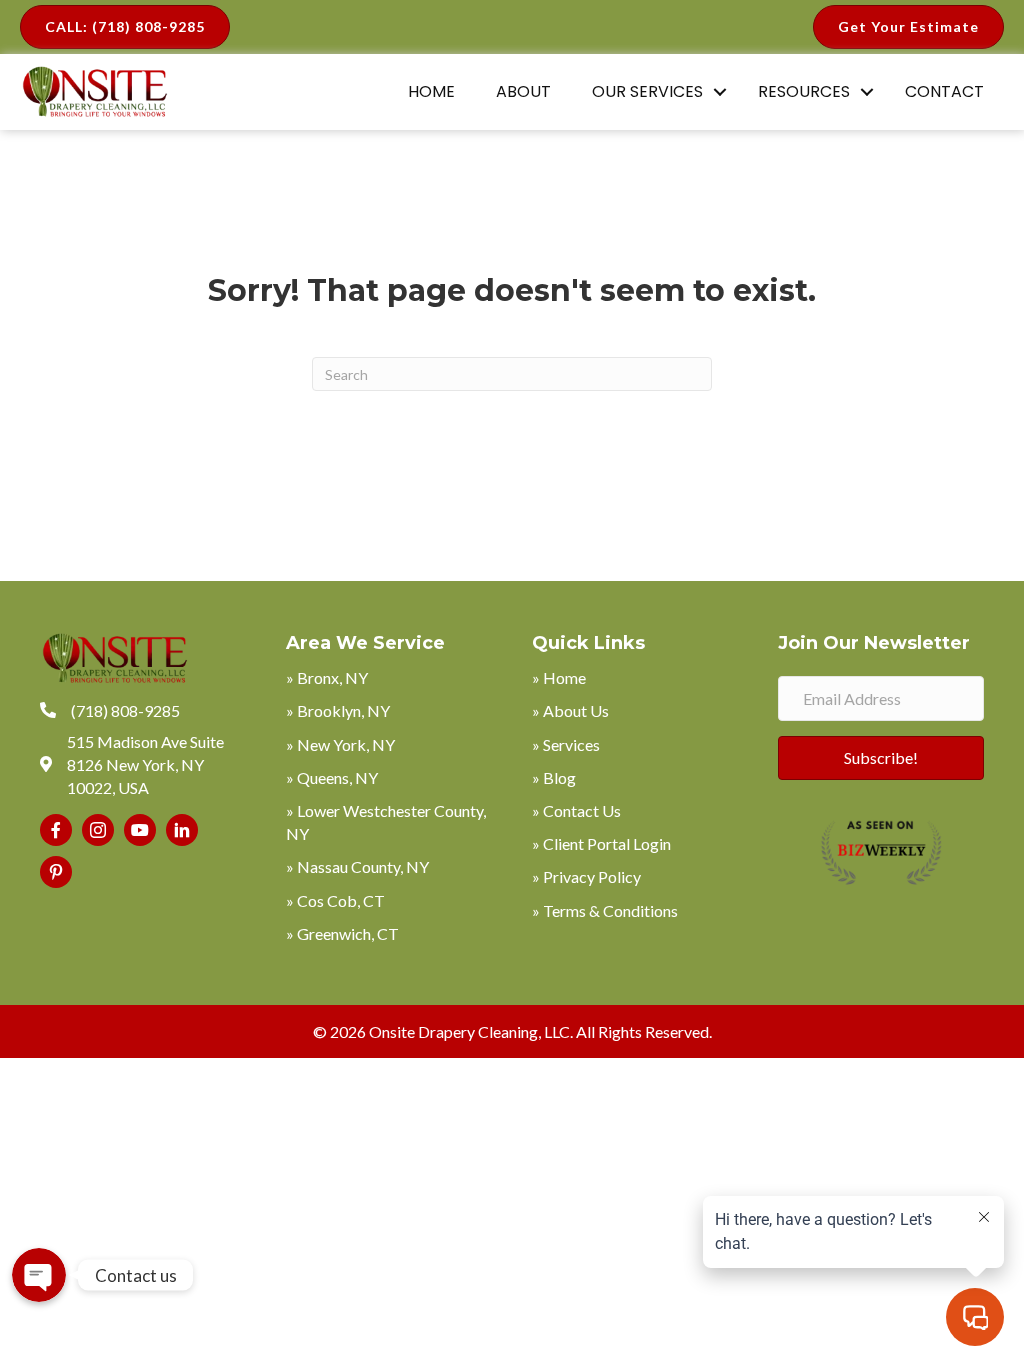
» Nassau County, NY (357, 866)
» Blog (554, 777)
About (523, 91)
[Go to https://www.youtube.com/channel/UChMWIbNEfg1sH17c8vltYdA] (140, 830)
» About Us (570, 710)
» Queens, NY (332, 777)
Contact (944, 91)
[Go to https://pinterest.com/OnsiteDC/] (56, 872)
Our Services (647, 91)
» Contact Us (576, 810)
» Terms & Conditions (605, 910)
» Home (559, 677)
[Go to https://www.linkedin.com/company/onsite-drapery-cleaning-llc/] (182, 830)
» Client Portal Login (601, 843)
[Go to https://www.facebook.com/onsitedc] (56, 830)
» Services (566, 744)
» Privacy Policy (586, 876)
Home (431, 91)
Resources (804, 91)
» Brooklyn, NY (338, 710)
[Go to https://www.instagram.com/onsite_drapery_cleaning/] (98, 830)
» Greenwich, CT (342, 933)
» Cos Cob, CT (335, 900)
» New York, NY (340, 744)
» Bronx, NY (327, 677)
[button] (720, 92)
